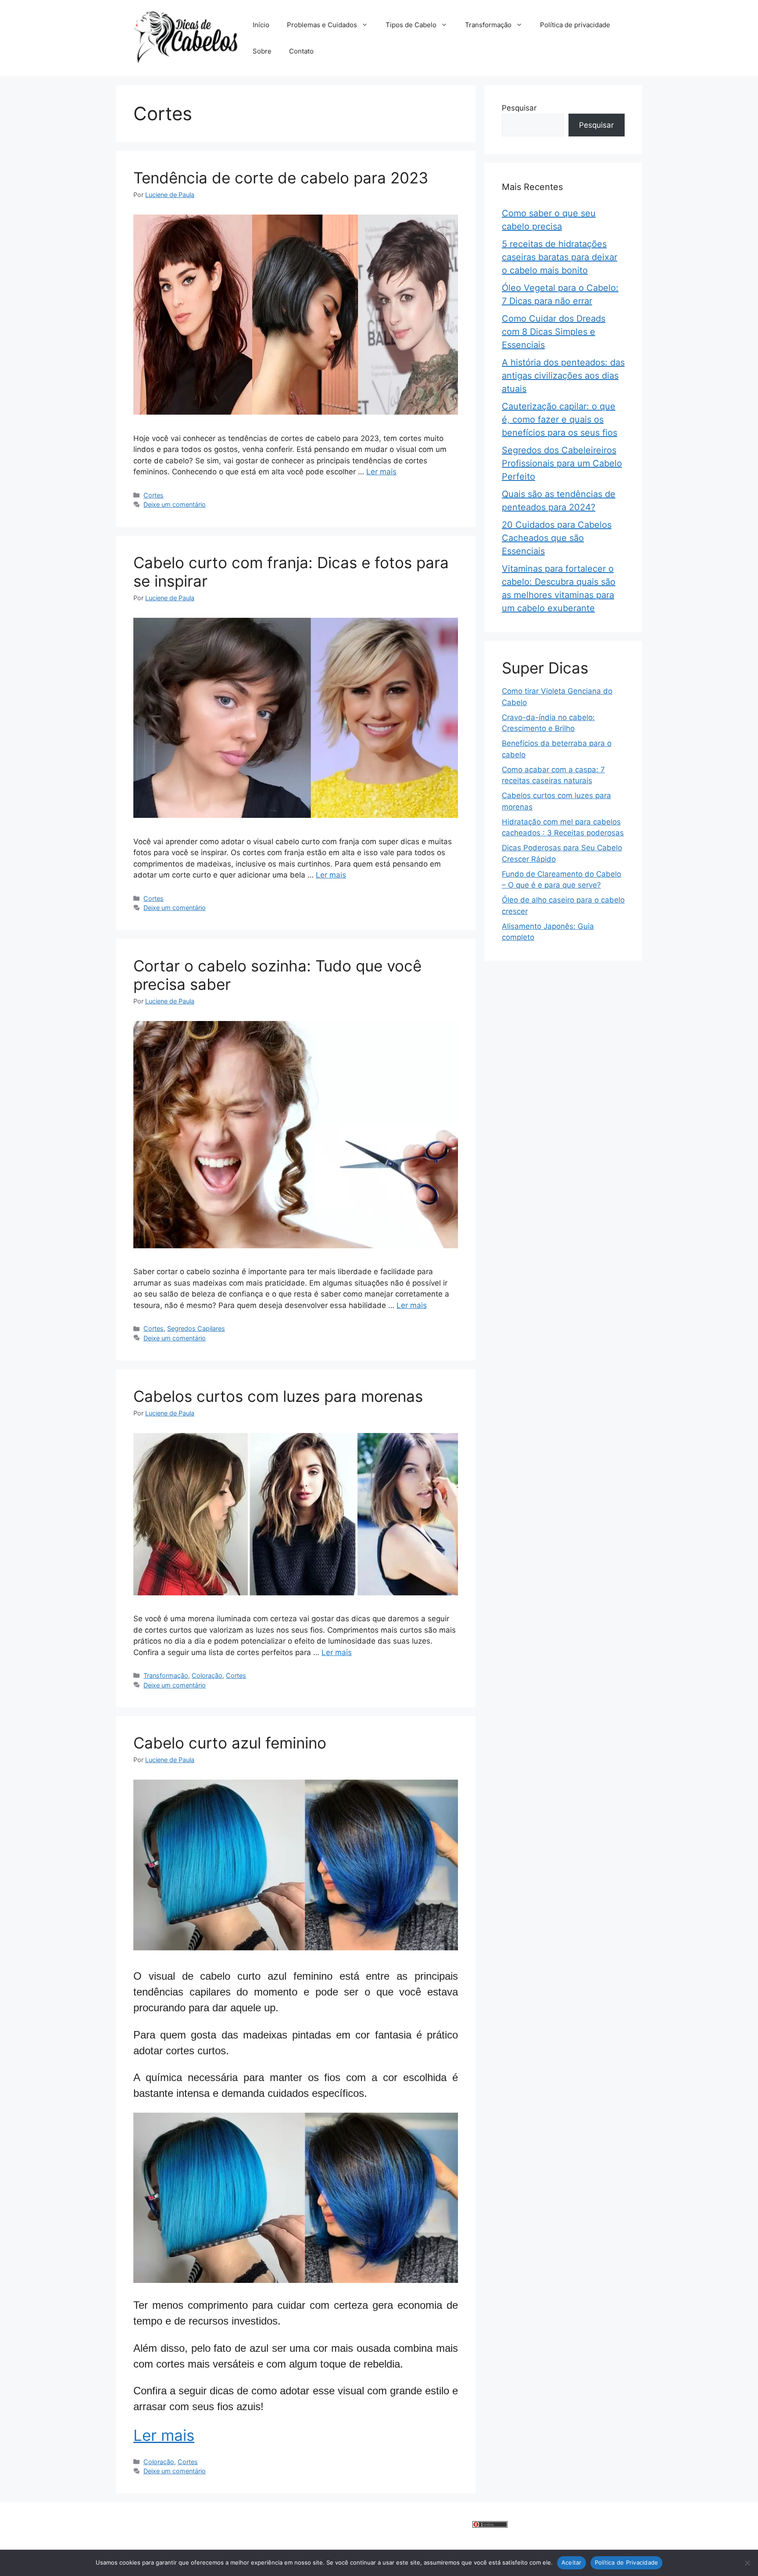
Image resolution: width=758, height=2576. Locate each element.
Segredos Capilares (196, 1328)
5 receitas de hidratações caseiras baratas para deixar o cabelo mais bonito (560, 257)
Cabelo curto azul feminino (230, 1743)
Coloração (207, 1675)
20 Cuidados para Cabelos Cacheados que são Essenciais (557, 538)
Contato (301, 51)
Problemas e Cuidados (322, 25)
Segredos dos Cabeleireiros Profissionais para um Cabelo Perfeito (562, 463)
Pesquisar (519, 108)
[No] (747, 2563)
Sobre (262, 51)
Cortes (154, 495)
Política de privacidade (575, 25)
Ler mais (381, 472)
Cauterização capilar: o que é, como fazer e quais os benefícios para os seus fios (560, 419)
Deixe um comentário (175, 504)
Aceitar (572, 2562)
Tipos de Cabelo (411, 25)
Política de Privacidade (627, 2562)
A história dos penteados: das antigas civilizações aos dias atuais (563, 376)
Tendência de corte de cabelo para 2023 (281, 178)
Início (261, 25)
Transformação (488, 25)
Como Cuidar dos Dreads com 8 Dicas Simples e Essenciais (554, 332)
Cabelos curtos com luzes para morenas (278, 1396)
